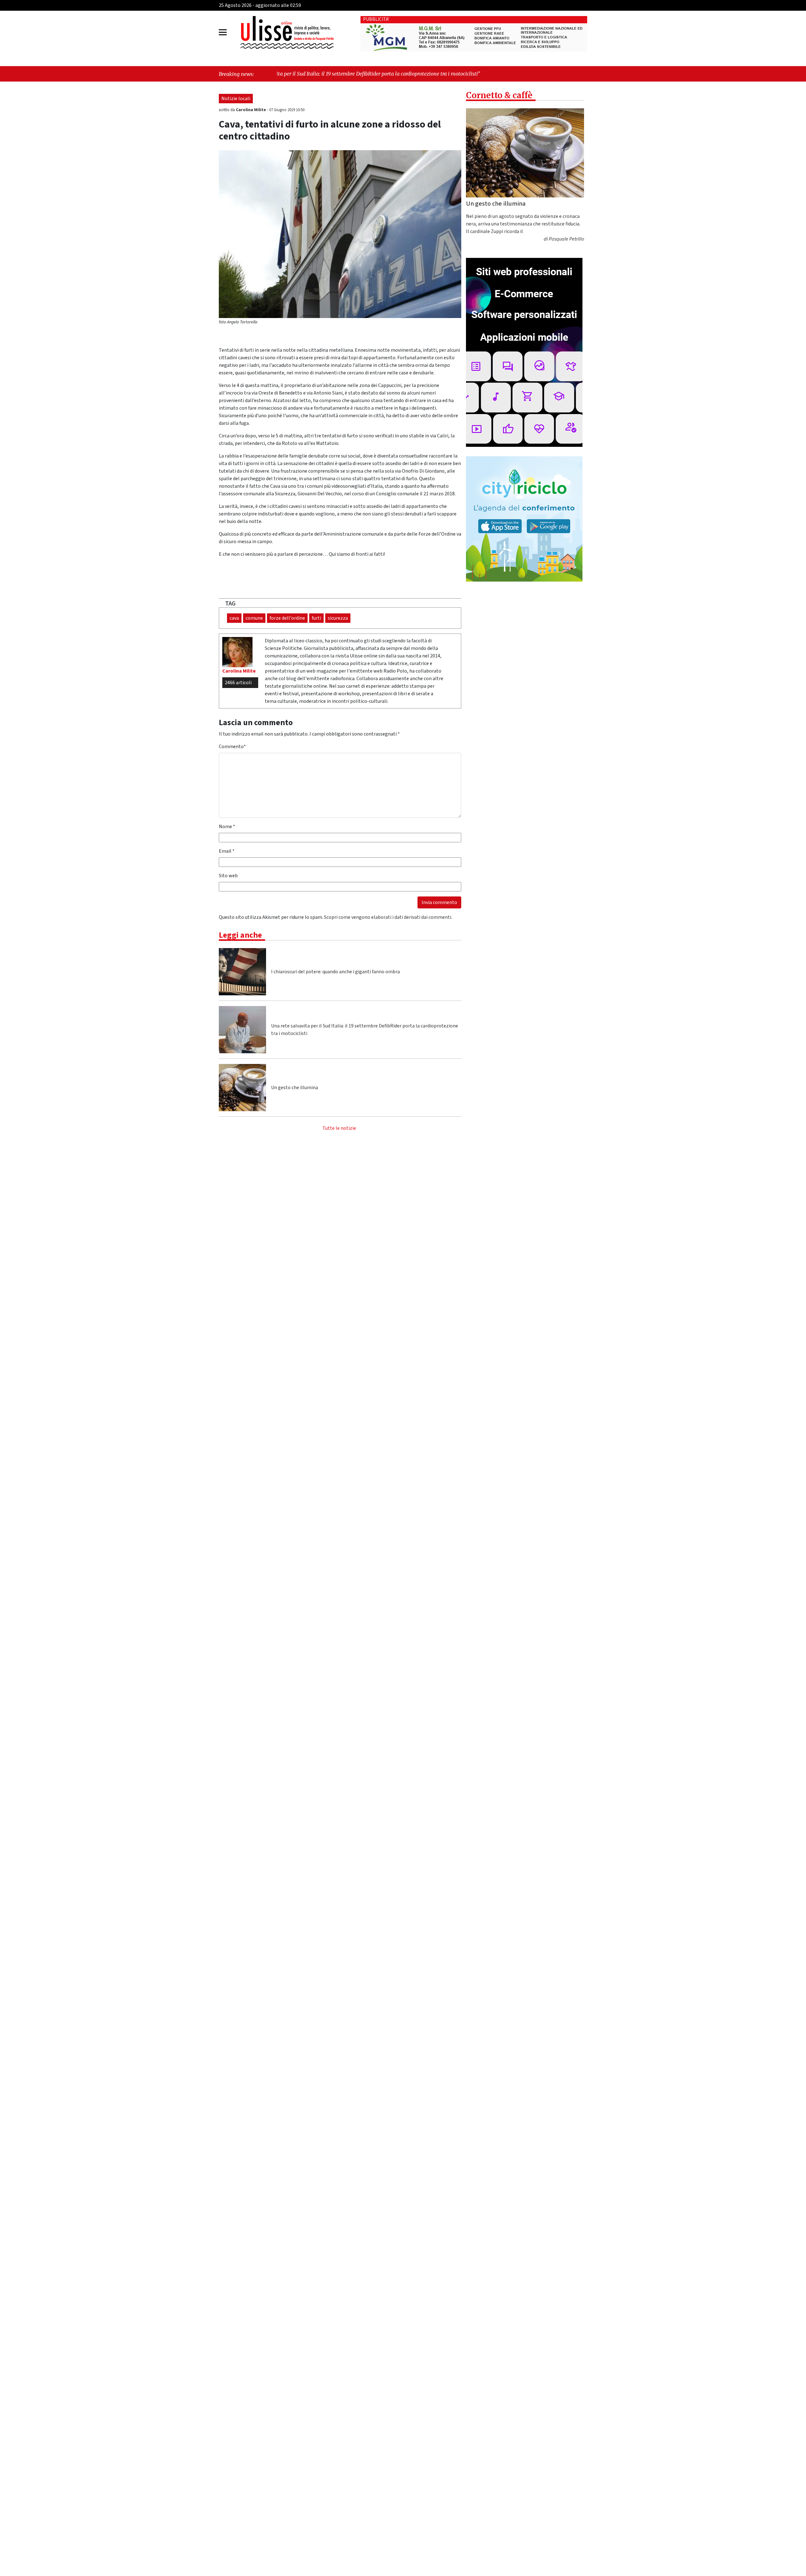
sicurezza (338, 618)
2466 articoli (238, 683)
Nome (227, 827)
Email (227, 851)
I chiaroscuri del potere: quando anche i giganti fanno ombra (335, 972)
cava (234, 618)
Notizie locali (236, 99)
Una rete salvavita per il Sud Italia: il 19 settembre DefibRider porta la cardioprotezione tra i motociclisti (365, 1030)
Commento (232, 747)
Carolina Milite (251, 110)
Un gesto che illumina (295, 1088)
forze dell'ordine (287, 618)
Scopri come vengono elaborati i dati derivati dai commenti (388, 917)
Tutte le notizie (339, 1128)
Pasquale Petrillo (566, 239)
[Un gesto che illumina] (242, 1088)
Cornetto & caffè (499, 95)
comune (254, 618)
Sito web (228, 876)
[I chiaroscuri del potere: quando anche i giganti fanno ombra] (242, 972)
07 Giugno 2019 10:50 (287, 110)
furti (316, 618)
